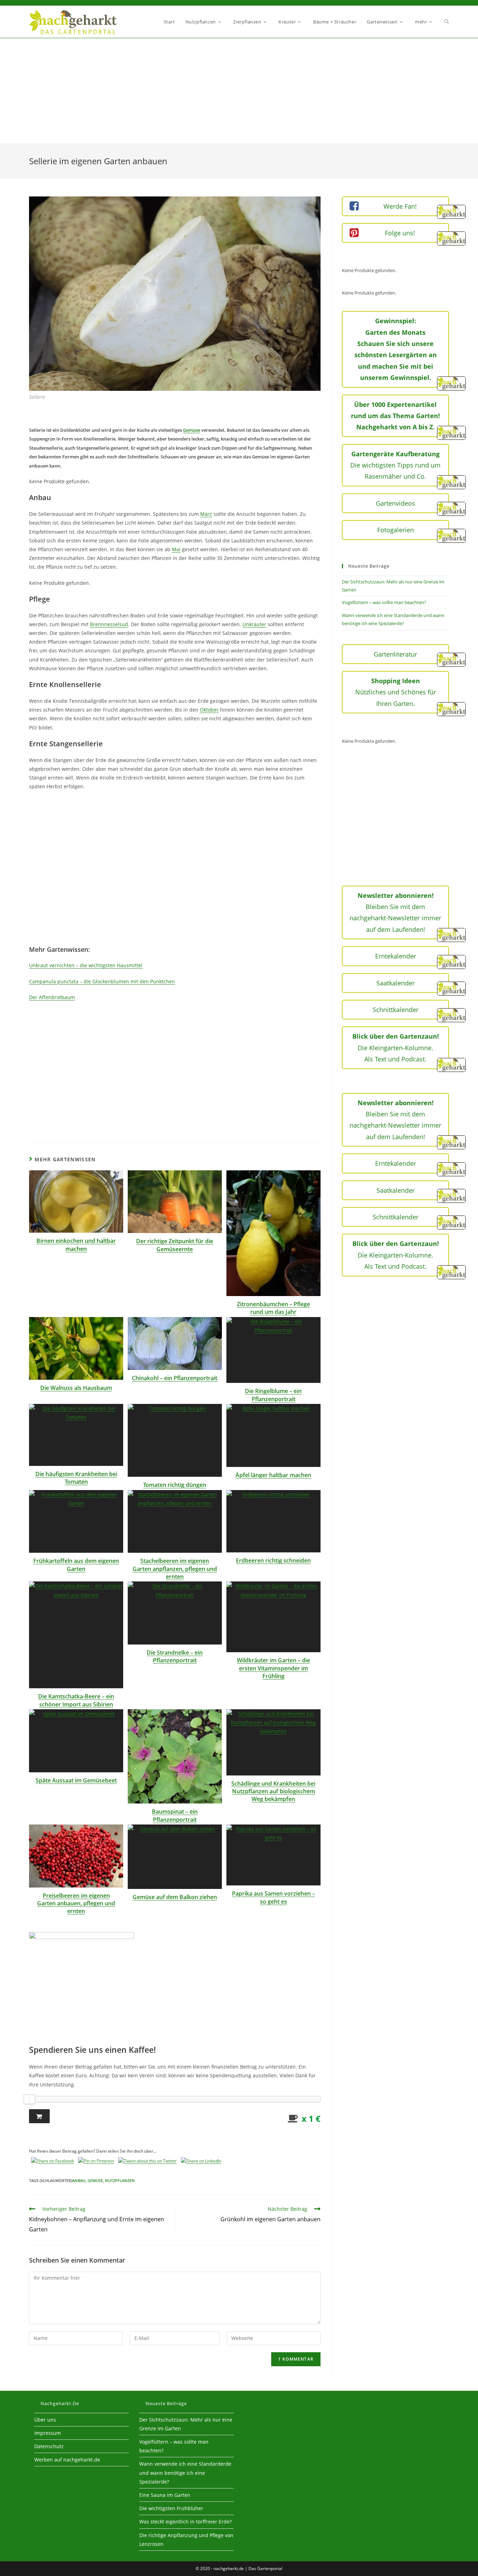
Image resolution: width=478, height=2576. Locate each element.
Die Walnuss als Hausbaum (76, 1388)
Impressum (48, 2433)
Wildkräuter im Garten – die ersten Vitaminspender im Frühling (273, 1668)
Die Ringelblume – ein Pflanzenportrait (273, 1395)
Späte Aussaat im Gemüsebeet (76, 1780)
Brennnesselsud (109, 624)
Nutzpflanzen (120, 2180)
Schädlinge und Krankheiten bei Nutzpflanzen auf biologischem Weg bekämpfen (273, 1791)
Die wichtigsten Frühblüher (171, 2508)
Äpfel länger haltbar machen (273, 1475)
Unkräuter (254, 624)
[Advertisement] (239, 91)
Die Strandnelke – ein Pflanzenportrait (175, 1656)
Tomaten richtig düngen (175, 1485)
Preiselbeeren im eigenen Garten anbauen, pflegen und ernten (76, 1903)
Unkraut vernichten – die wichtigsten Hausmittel (86, 965)
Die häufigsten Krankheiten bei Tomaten (76, 1478)
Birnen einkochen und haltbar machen (76, 1245)
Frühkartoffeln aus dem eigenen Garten (76, 1565)
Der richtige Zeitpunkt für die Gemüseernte (175, 1245)
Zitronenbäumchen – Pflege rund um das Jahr (273, 1308)
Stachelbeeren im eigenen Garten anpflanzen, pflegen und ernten (175, 1569)
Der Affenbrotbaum (52, 997)
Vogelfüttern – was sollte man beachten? (384, 602)
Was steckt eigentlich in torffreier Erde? (185, 2522)
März (206, 514)
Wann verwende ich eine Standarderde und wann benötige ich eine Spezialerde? (185, 2473)
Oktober (209, 710)
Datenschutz (49, 2446)
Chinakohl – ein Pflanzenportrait (175, 1378)
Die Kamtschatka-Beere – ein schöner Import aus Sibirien (76, 1700)
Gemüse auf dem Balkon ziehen (175, 1897)
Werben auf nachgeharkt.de (67, 2460)
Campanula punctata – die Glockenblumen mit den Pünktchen (102, 981)
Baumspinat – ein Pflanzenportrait (175, 1815)
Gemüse (192, 430)
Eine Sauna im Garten (165, 2495)
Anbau (79, 2180)
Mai (176, 549)
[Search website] (447, 22)
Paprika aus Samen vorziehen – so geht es (273, 1897)
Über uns (45, 2420)
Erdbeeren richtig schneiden (273, 1560)
